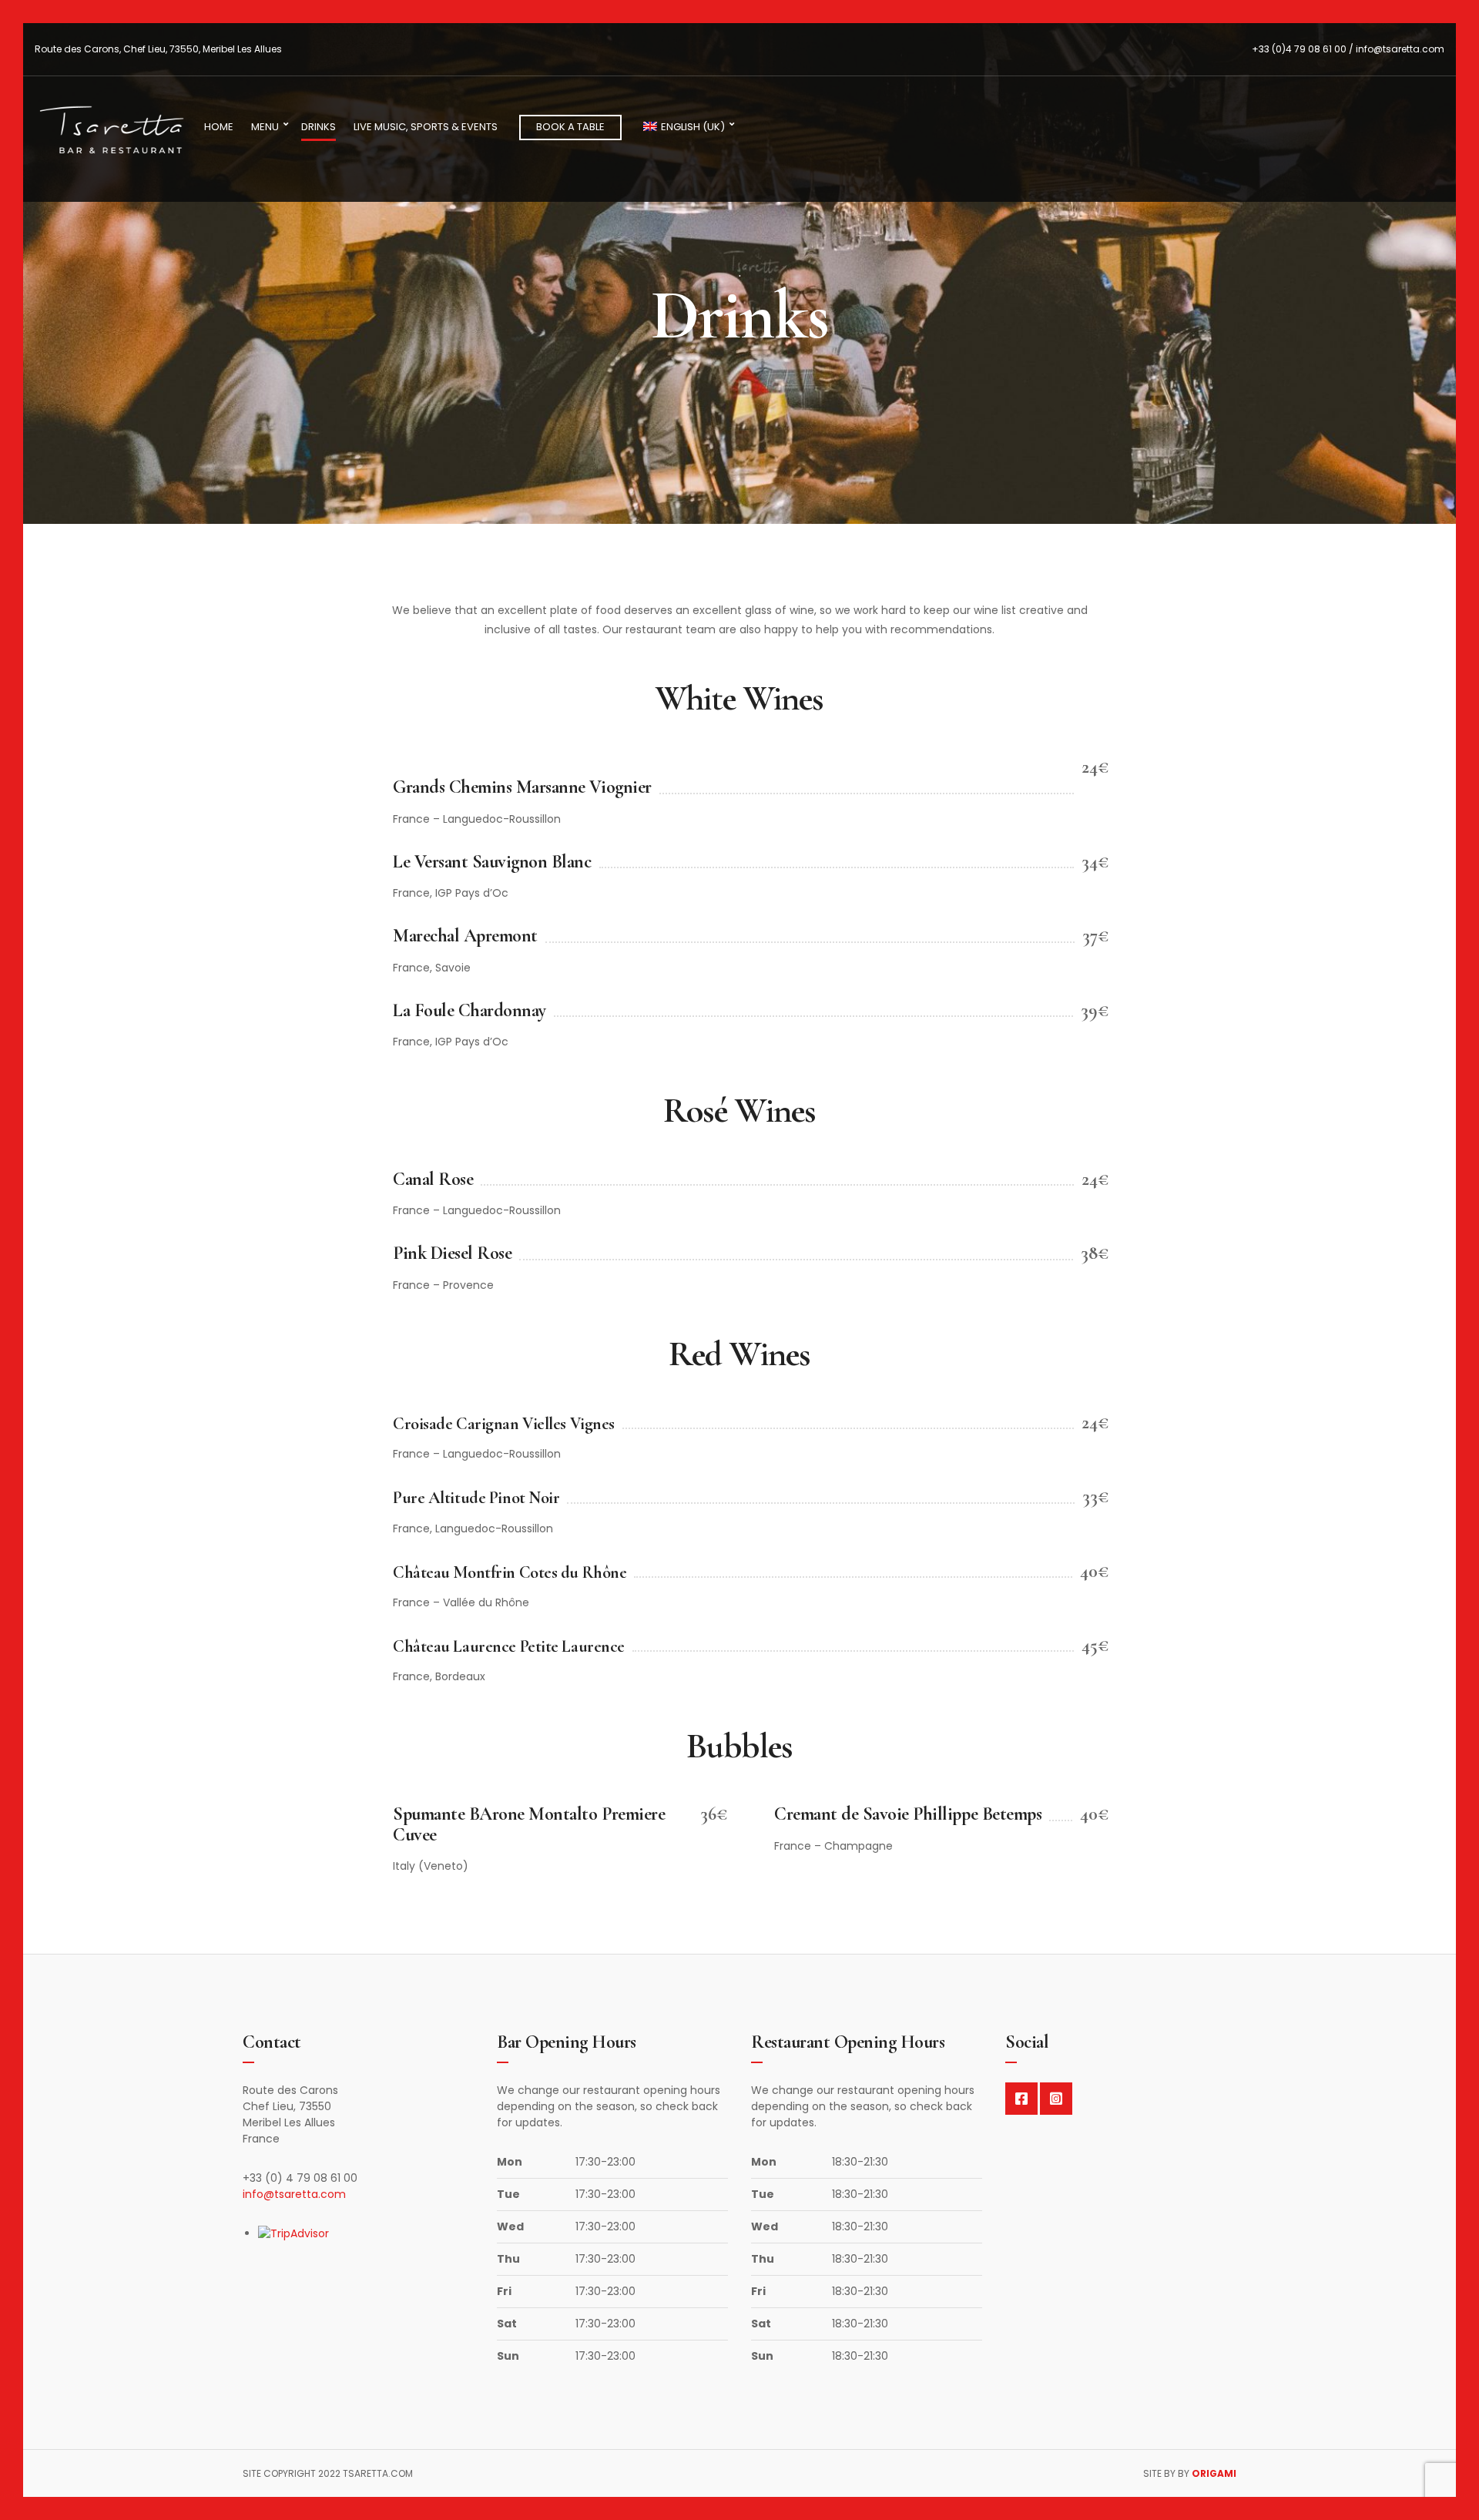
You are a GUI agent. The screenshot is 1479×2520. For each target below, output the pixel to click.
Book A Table (570, 127)
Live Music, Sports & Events (426, 127)
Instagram (1056, 2099)
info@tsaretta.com (294, 2194)
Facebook (1021, 2099)
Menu (265, 127)
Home (219, 127)
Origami (1214, 2473)
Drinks (319, 127)
